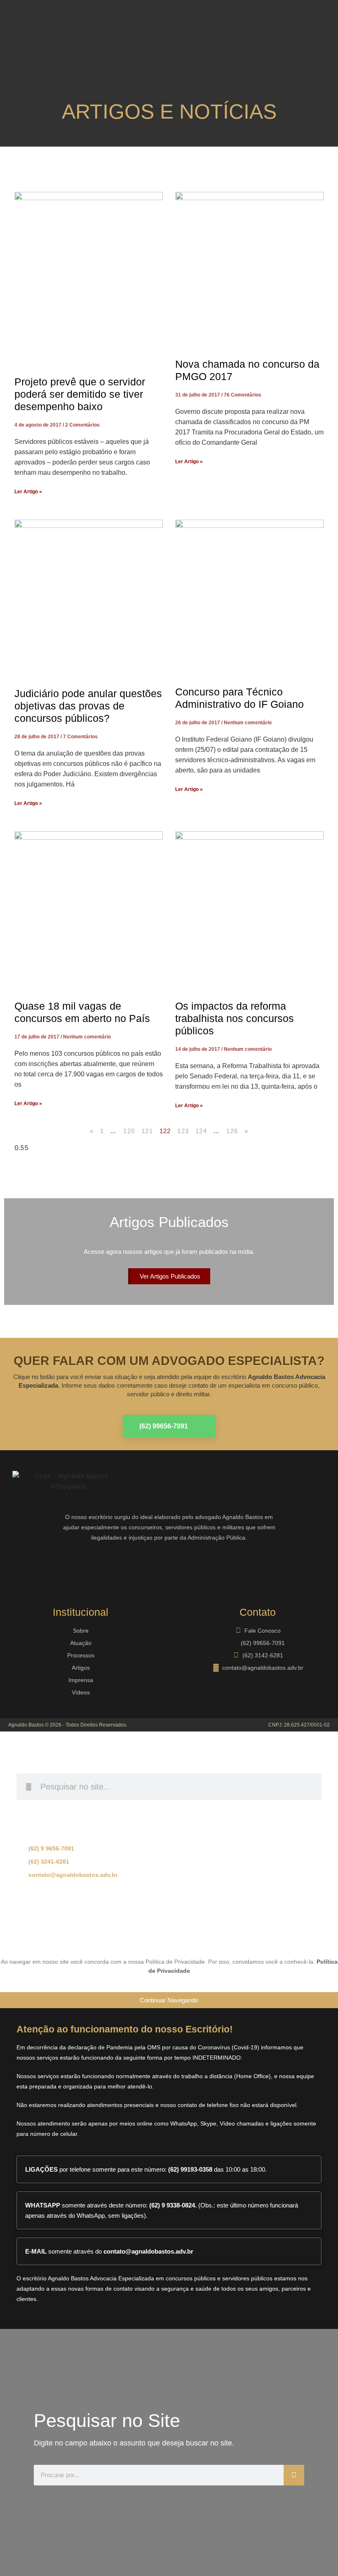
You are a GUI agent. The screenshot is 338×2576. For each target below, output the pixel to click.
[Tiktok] (218, 1927)
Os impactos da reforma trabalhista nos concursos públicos (235, 1018)
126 (232, 1131)
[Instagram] (47, 1569)
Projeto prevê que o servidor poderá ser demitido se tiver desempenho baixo (80, 394)
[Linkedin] (72, 1569)
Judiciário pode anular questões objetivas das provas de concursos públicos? (88, 706)
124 (201, 1131)
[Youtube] (97, 1569)
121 (147, 1131)
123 (183, 1131)
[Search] (294, 2475)
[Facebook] (23, 1569)
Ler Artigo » (28, 492)
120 (129, 1131)
